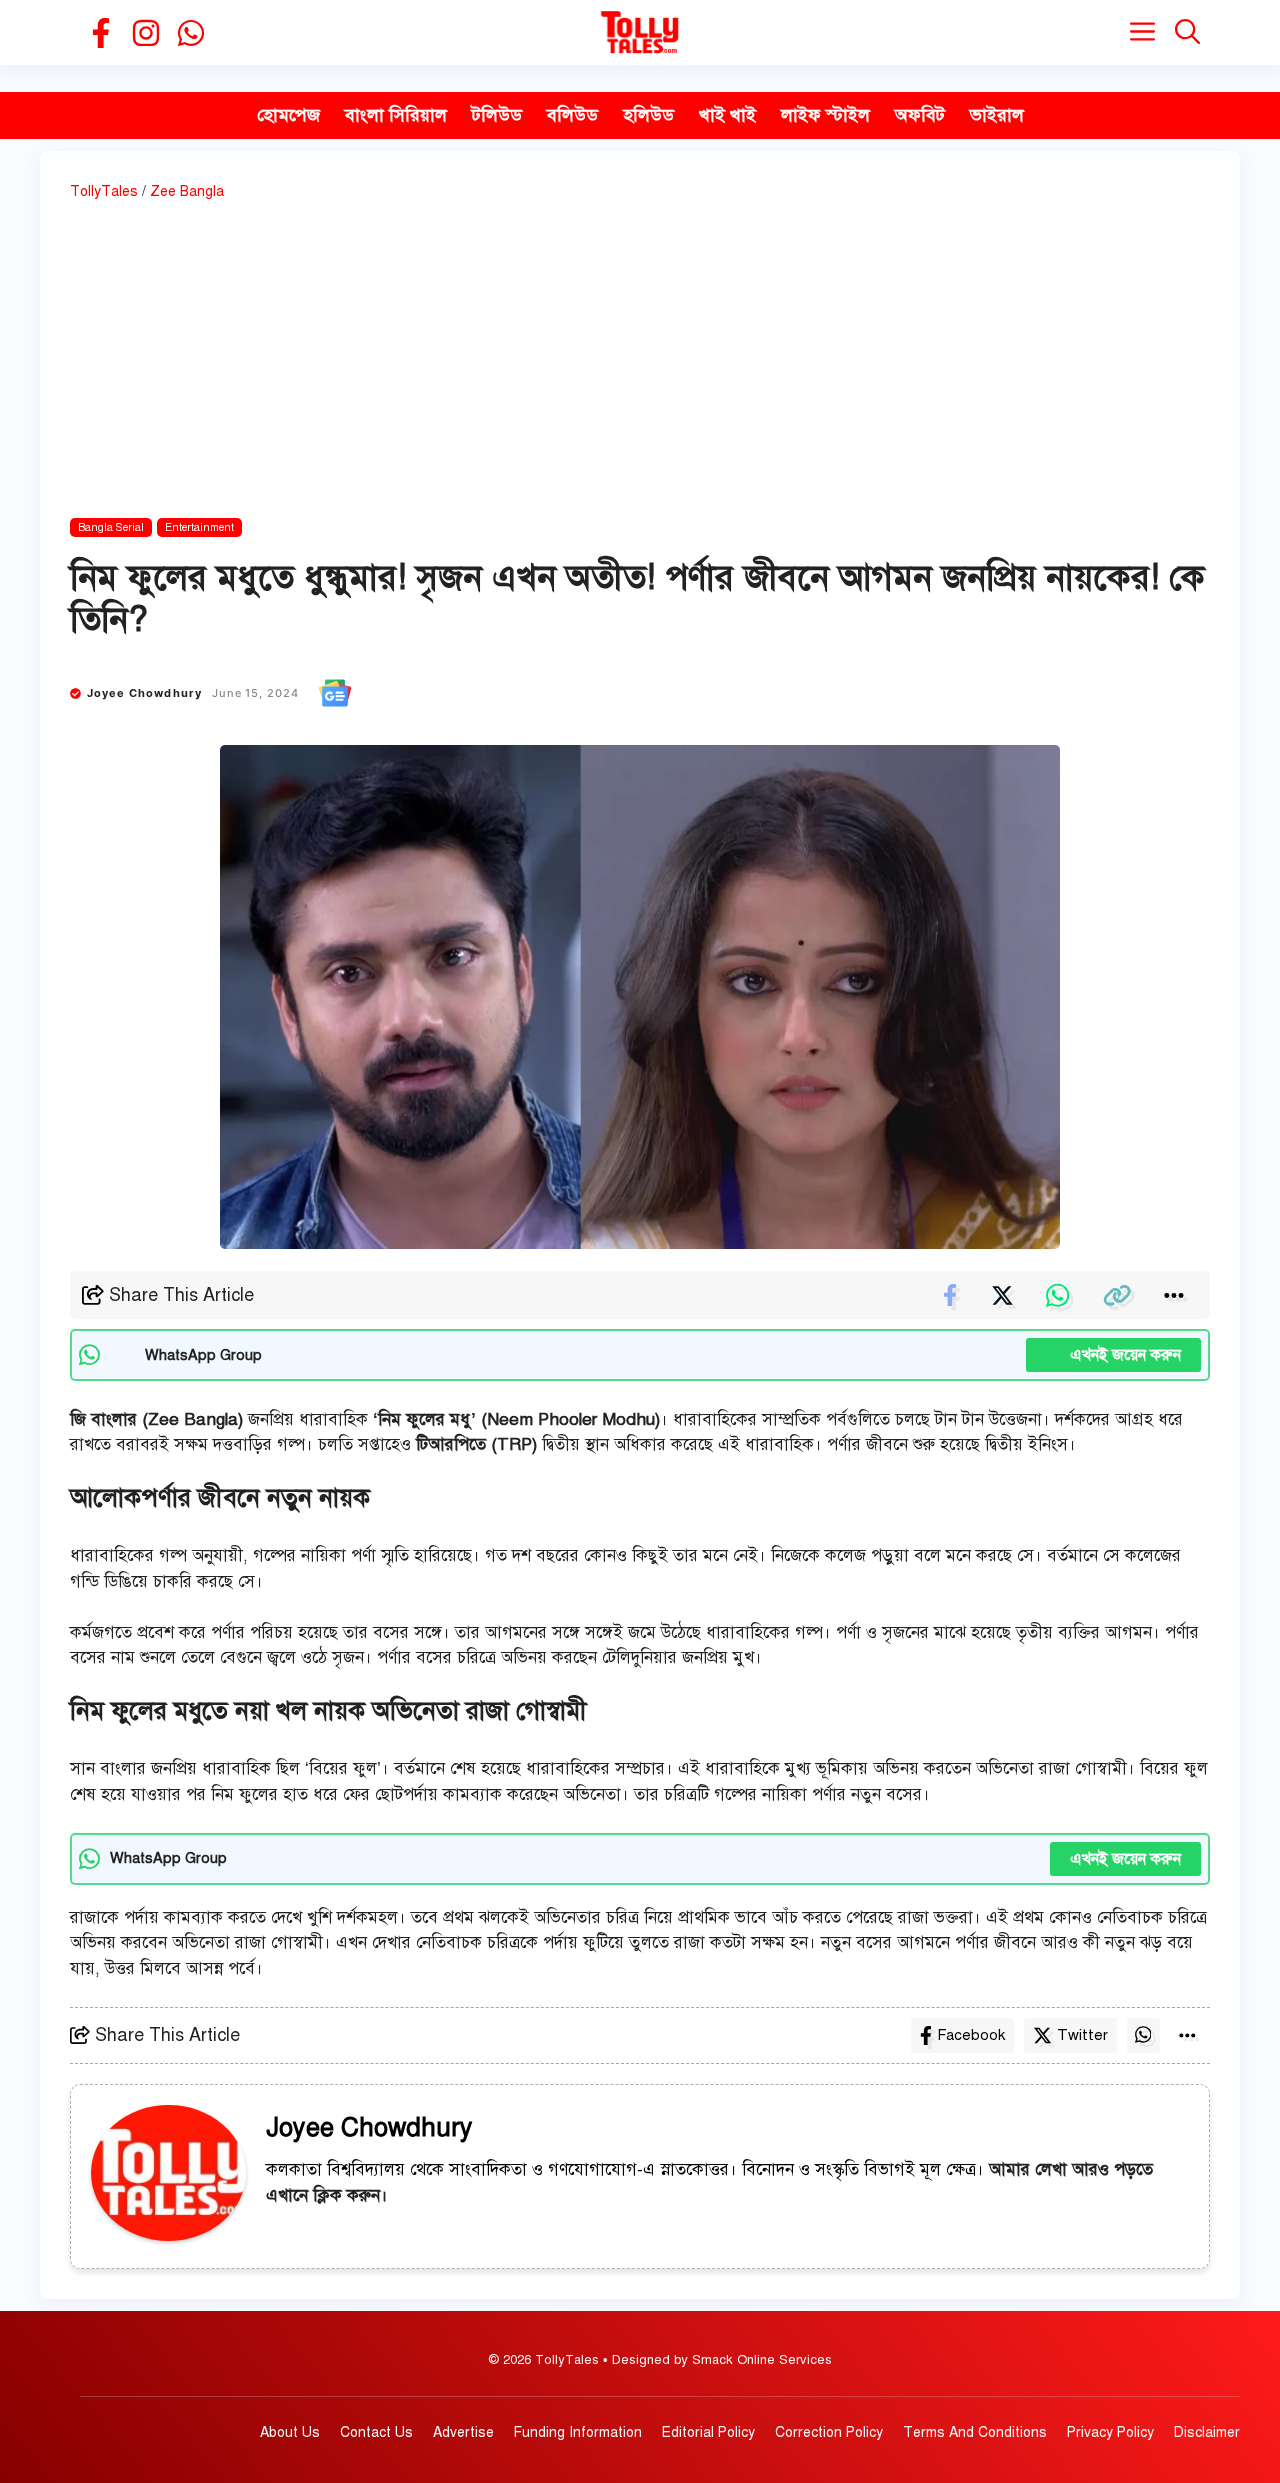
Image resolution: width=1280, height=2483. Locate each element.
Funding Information (578, 2432)
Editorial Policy (708, 2432)
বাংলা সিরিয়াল (396, 115)
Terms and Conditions (975, 2432)
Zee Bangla (187, 191)
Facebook (971, 2035)
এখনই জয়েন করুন (1113, 1355)
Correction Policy (829, 2432)
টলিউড (497, 115)
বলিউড (572, 115)
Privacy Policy (1110, 2432)
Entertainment (199, 527)
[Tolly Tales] (640, 32)
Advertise (463, 2432)
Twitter (1082, 2035)
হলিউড (648, 115)
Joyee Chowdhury (145, 693)
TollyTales (104, 191)
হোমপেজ (288, 115)
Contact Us (376, 2432)
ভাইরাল (997, 115)
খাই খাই (727, 115)
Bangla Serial (111, 527)
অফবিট (920, 115)
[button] (1187, 32)
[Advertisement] (640, 363)
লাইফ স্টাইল (825, 115)
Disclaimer (1207, 2432)
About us (290, 2432)
